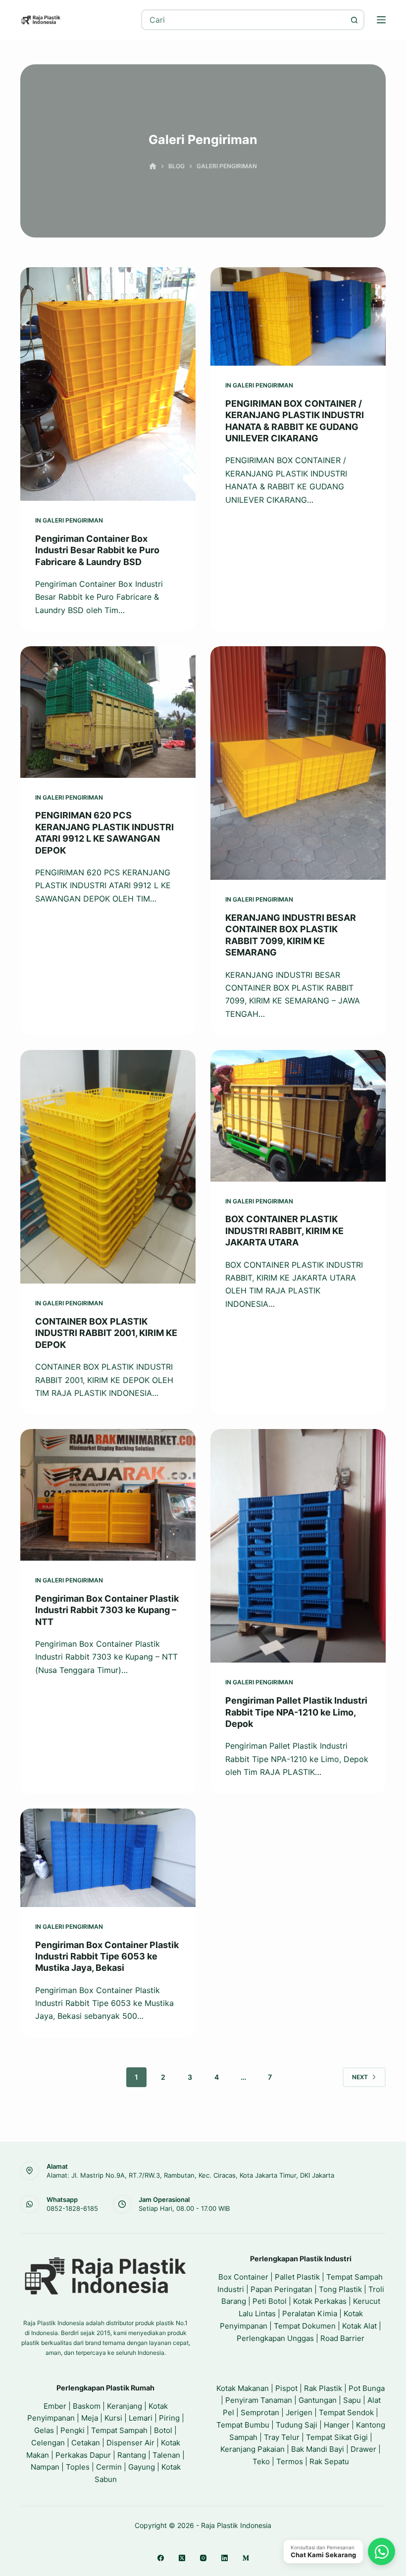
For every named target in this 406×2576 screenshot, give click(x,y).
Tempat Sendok (346, 2412)
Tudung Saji (297, 2425)
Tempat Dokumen (305, 2326)
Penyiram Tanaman (259, 2400)
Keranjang (125, 2406)
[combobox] (243, 20)
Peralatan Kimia (310, 2314)
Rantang (132, 2455)
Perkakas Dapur (83, 2455)
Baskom (87, 2406)
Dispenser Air (130, 2443)
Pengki (73, 2430)
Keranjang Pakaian (253, 2449)
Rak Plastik (323, 2388)
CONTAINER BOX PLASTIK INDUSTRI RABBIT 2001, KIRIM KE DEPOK (106, 1333)
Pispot (286, 2388)
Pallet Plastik (297, 2277)
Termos (290, 2461)
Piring (169, 2418)
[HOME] (153, 167)
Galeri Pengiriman (73, 520)
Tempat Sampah (119, 2430)
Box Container (243, 2277)
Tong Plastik (340, 2289)
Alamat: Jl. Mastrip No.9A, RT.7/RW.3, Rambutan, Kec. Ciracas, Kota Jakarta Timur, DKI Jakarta (190, 2175)
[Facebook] (161, 2558)
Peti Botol (270, 2301)
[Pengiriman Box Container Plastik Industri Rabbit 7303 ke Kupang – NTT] (108, 1495)
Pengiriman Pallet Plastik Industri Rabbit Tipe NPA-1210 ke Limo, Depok (296, 1712)
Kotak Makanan (243, 2388)
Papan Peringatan (281, 2289)
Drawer (363, 2449)
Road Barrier (342, 2338)
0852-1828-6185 (72, 2208)
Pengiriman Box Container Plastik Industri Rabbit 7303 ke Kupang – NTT (107, 1610)
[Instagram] (203, 2558)
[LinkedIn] (225, 2558)
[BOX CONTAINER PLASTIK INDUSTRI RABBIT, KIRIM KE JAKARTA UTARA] (298, 1116)
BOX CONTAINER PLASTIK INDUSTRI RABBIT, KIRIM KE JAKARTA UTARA (284, 1231)
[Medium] (246, 2558)
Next (360, 2077)
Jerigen (299, 2412)
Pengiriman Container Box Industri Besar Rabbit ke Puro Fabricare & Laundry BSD (97, 550)
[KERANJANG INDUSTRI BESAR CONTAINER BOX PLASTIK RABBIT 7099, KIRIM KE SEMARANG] (298, 763)
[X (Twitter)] (182, 2558)
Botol (163, 2430)
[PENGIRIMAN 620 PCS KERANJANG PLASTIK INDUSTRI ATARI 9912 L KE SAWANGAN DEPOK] (108, 712)
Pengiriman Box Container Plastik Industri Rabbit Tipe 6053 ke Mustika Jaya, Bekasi (107, 1956)
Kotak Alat (359, 2326)
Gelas (44, 2430)
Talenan (166, 2455)
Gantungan (318, 2400)
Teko (261, 2461)
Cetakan (86, 2443)
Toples (78, 2467)
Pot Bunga (367, 2388)
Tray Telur (282, 2437)
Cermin (109, 2467)
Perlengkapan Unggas (275, 2338)
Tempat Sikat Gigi (337, 2437)
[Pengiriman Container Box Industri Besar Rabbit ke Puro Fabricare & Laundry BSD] (108, 384)
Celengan (48, 2443)
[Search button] (354, 20)
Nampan (45, 2467)
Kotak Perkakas (320, 2301)
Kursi (113, 2418)
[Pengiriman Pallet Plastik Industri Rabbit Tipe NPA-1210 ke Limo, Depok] (298, 1546)
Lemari (141, 2418)
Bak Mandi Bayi (318, 2449)
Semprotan (260, 2412)
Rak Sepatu (329, 2461)
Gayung (142, 2467)
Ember (55, 2406)
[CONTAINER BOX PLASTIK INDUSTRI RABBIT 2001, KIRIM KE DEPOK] (108, 1167)
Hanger (337, 2425)
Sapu (352, 2400)
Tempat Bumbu (243, 2425)
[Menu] (381, 20)
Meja (90, 2418)
